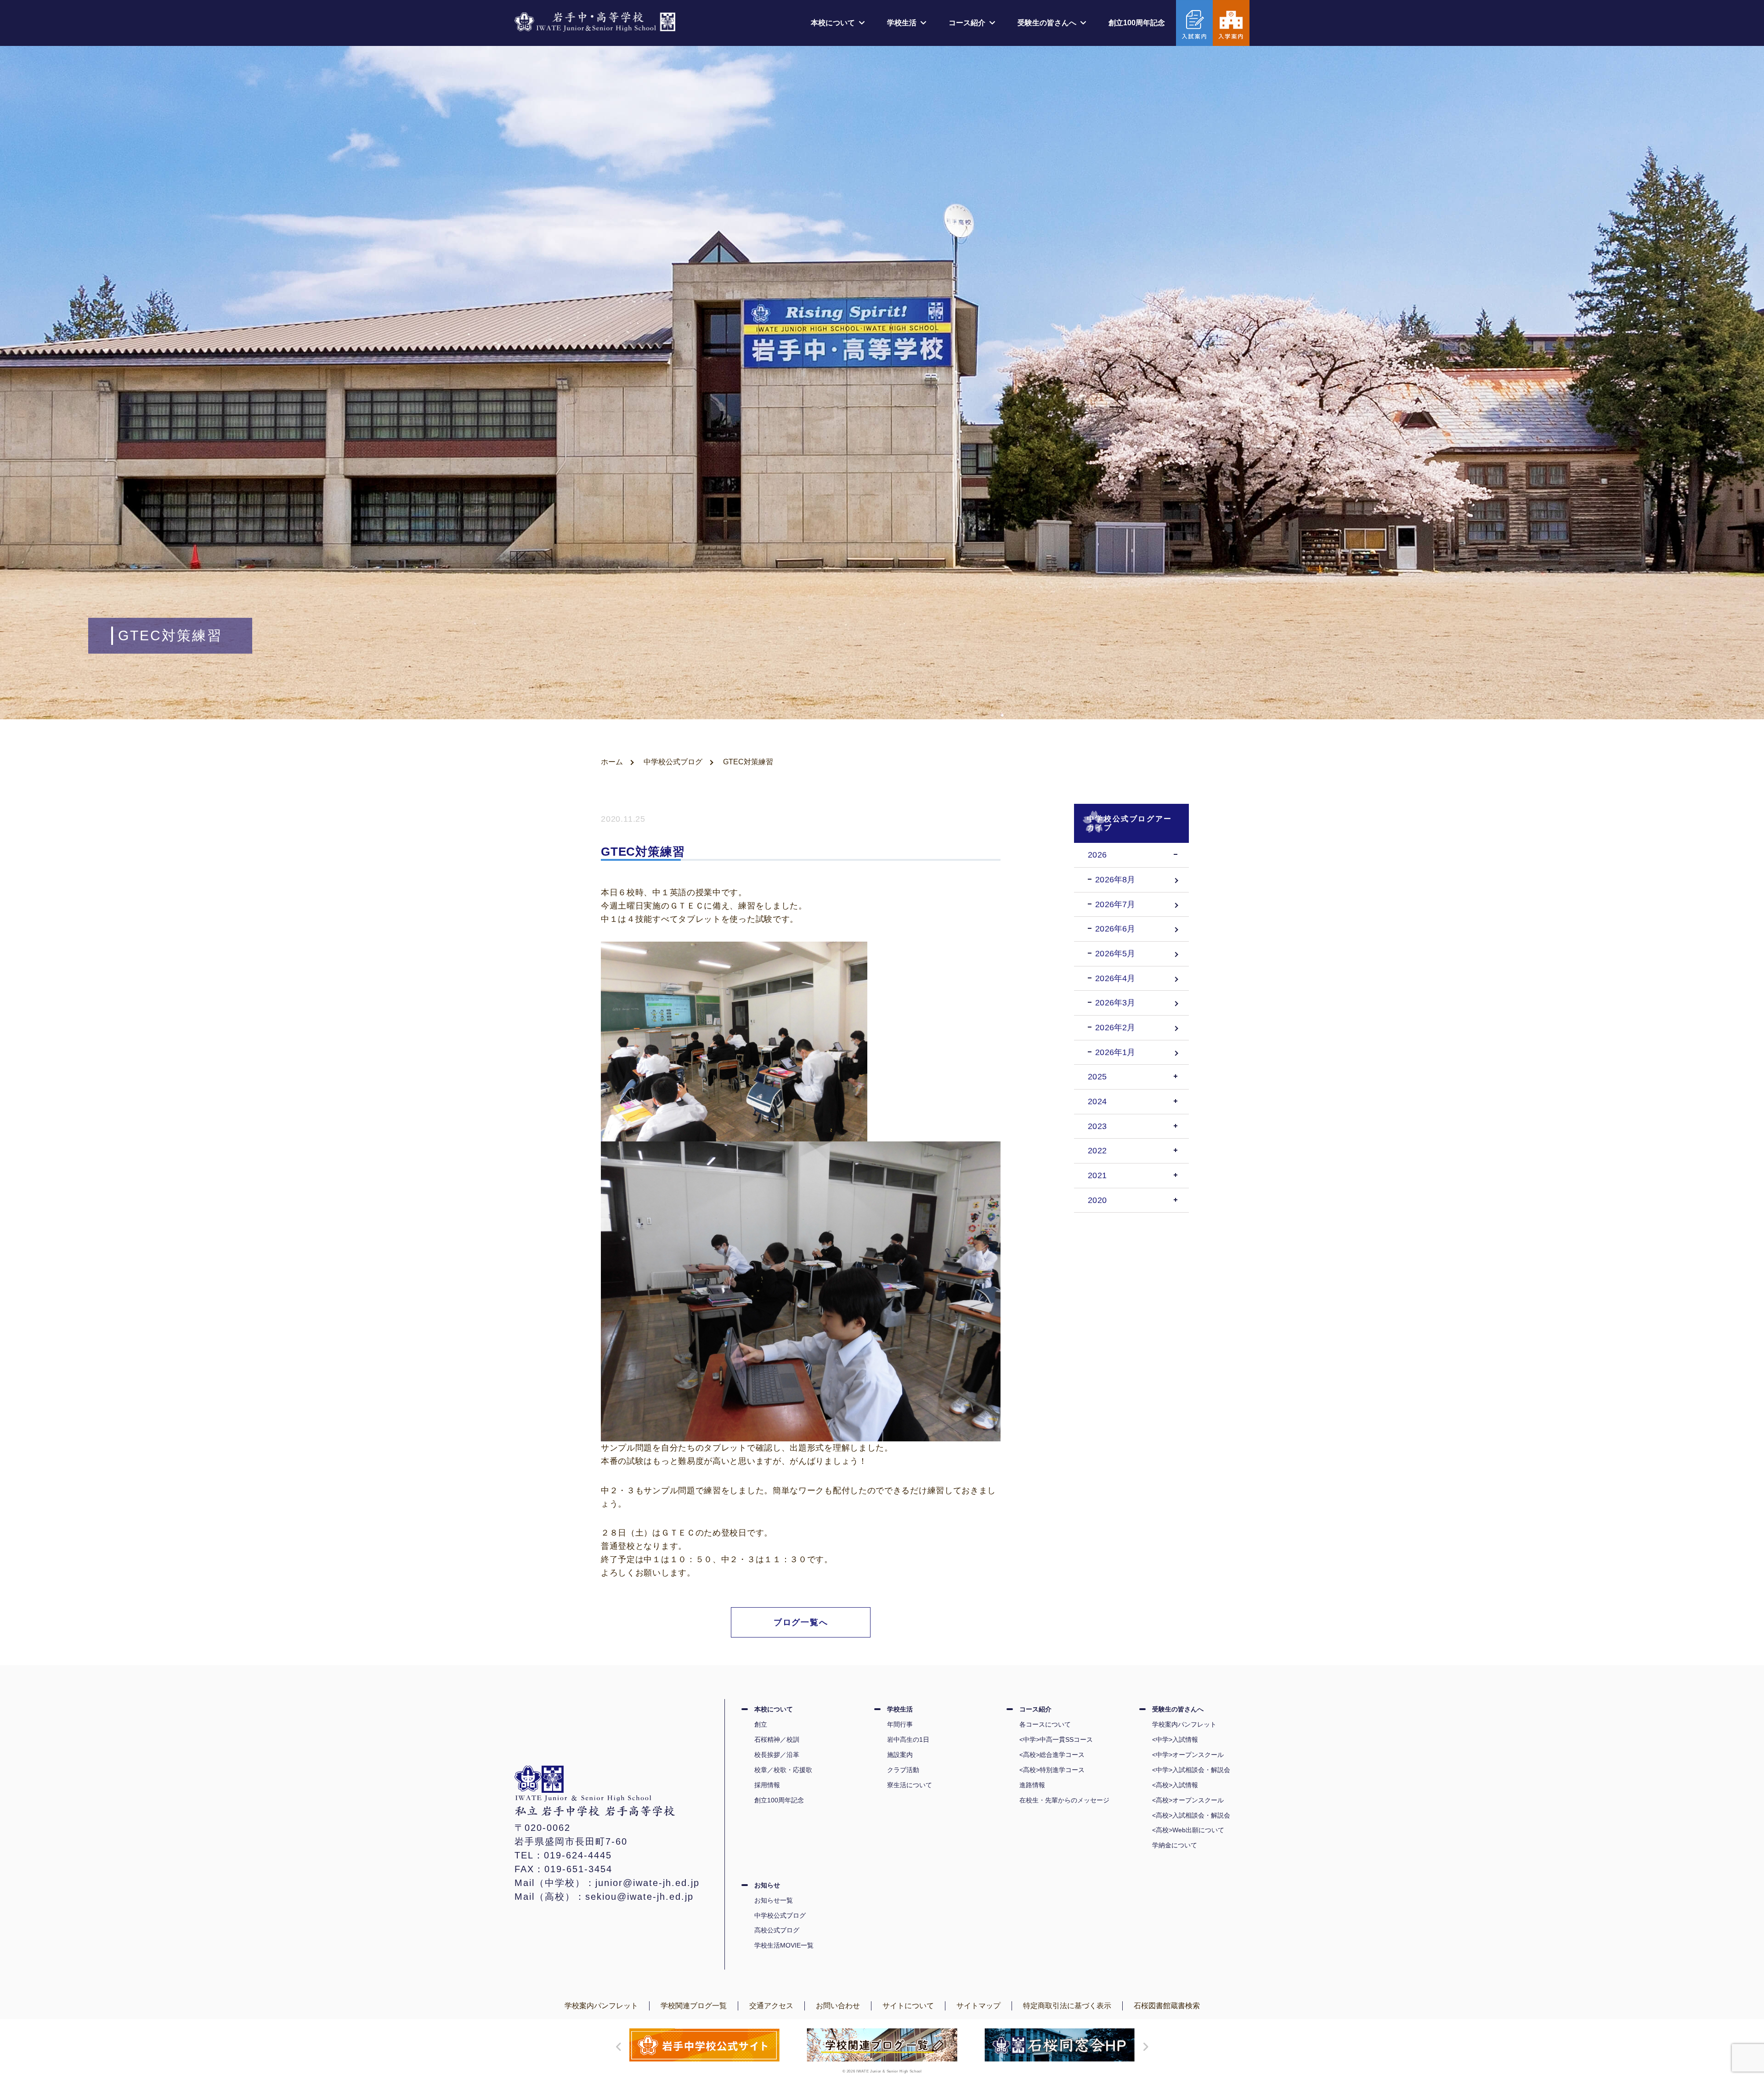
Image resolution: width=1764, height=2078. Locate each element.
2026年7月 (1115, 904)
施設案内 (900, 1755)
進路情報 (1032, 1785)
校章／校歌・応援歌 (783, 1770)
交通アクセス (771, 2006)
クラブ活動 (903, 1770)
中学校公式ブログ (673, 762)
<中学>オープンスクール (1188, 1755)
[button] (616, 2047)
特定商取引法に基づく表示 (1067, 2006)
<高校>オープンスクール (1188, 1800)
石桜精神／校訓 (777, 1739)
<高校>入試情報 (1175, 1785)
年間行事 (900, 1724)
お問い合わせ (838, 2006)
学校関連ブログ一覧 (694, 2006)
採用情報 (767, 1785)
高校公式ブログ (777, 1930)
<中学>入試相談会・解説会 (1191, 1770)
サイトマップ (978, 2006)
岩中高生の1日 (908, 1739)
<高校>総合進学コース (1052, 1755)
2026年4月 (1115, 978)
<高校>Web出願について (1188, 1830)
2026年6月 (1115, 929)
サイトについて (908, 2006)
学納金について (1175, 1845)
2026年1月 (1115, 1052)
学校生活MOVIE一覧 (784, 1945)
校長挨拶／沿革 (777, 1755)
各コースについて (1045, 1724)
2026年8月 (1115, 880)
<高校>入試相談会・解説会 (1191, 1815)
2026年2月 (1115, 1028)
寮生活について (910, 1785)
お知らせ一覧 (774, 1900)
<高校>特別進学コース (1052, 1770)
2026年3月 (1115, 1003)
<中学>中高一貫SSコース (1056, 1739)
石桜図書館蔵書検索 (1167, 2006)
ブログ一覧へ (801, 1622)
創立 (761, 1724)
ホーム (612, 762)
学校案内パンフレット (1184, 1724)
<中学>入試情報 (1175, 1739)
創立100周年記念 (1137, 23)
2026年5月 (1115, 954)
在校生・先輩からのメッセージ (1064, 1800)
